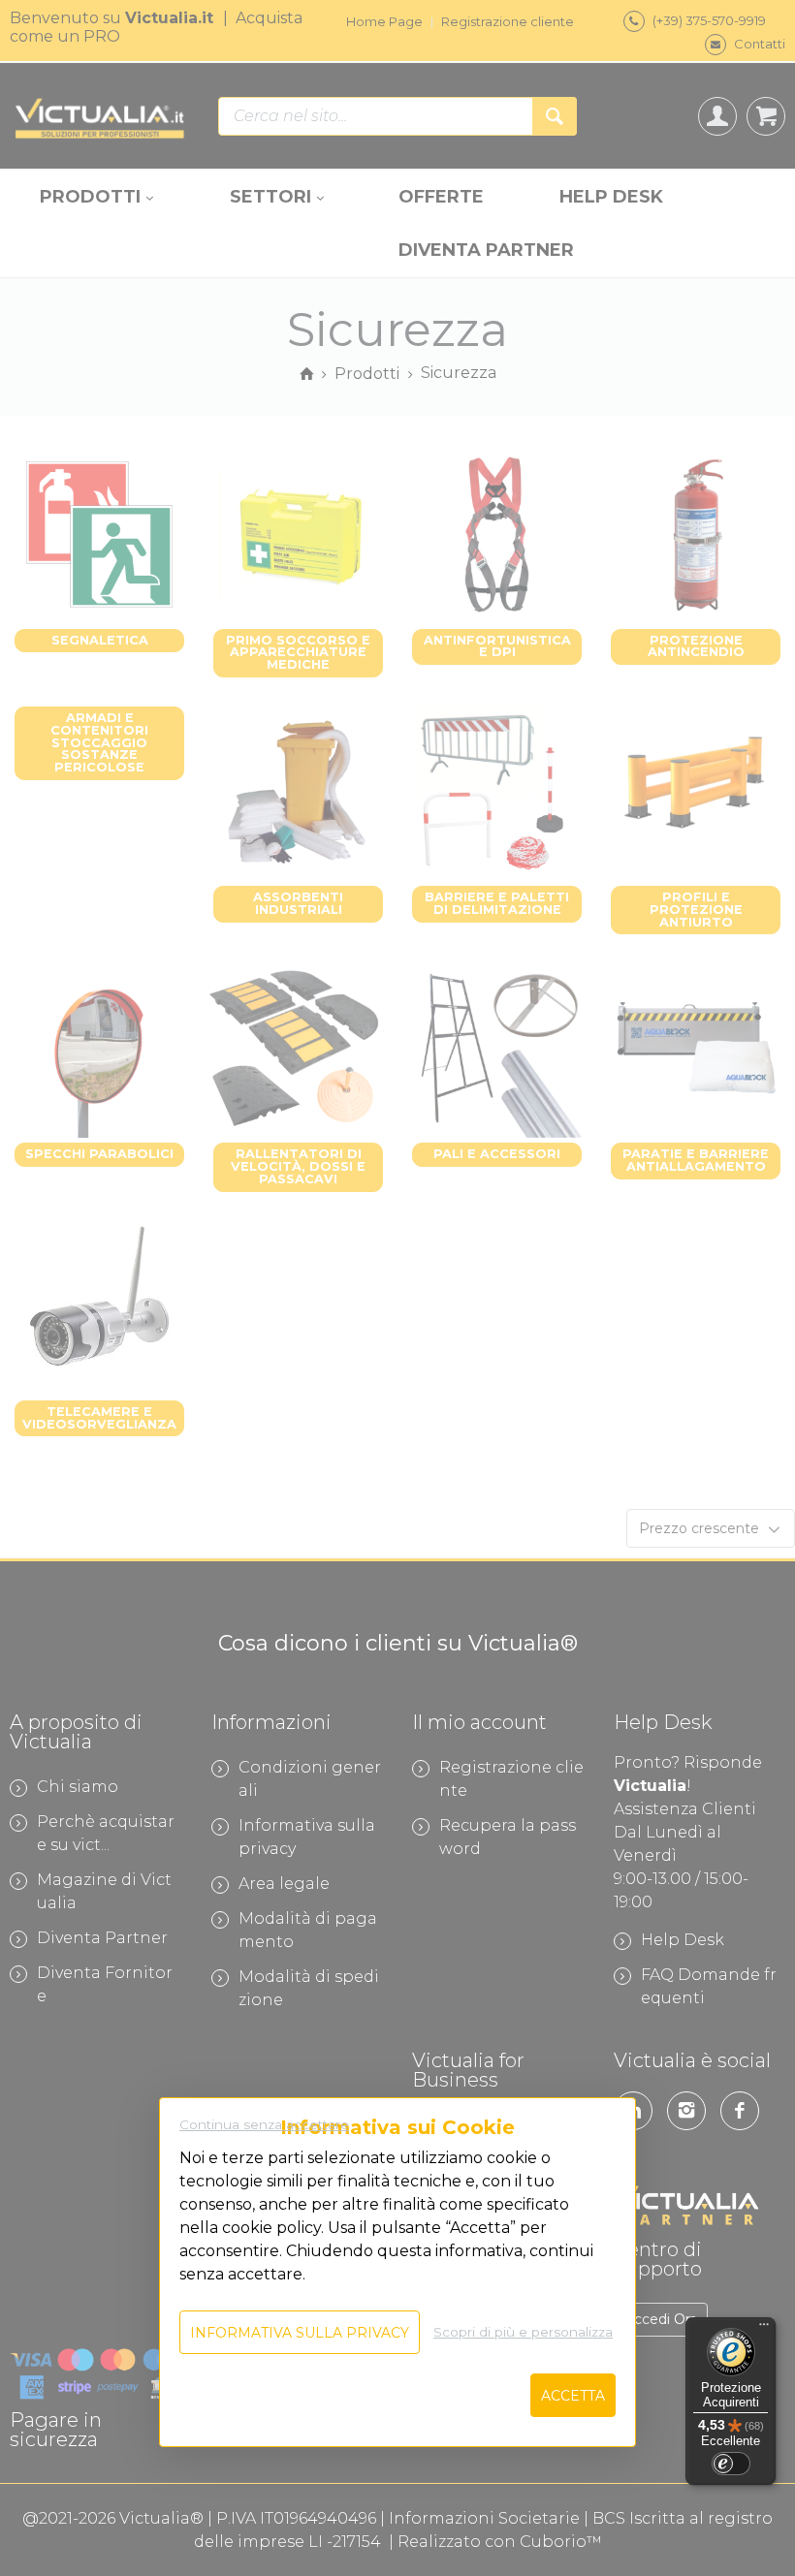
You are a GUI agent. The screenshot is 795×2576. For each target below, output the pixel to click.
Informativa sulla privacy (300, 2333)
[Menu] (764, 2329)
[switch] (731, 2464)
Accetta (573, 2396)
